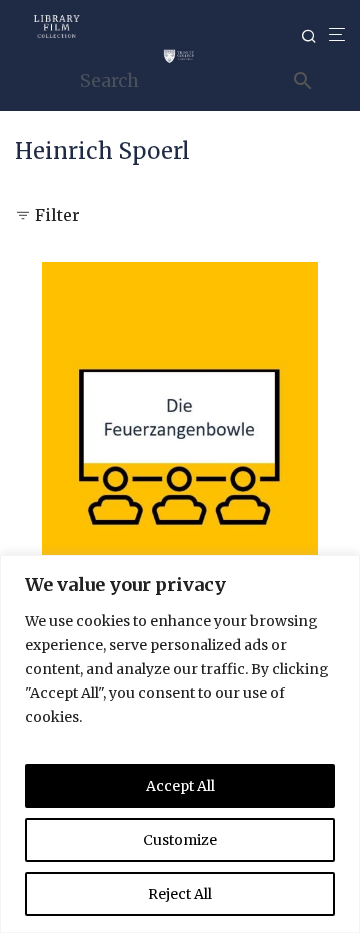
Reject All (180, 894)
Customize (180, 840)
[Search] (315, 36)
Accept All (180, 786)
